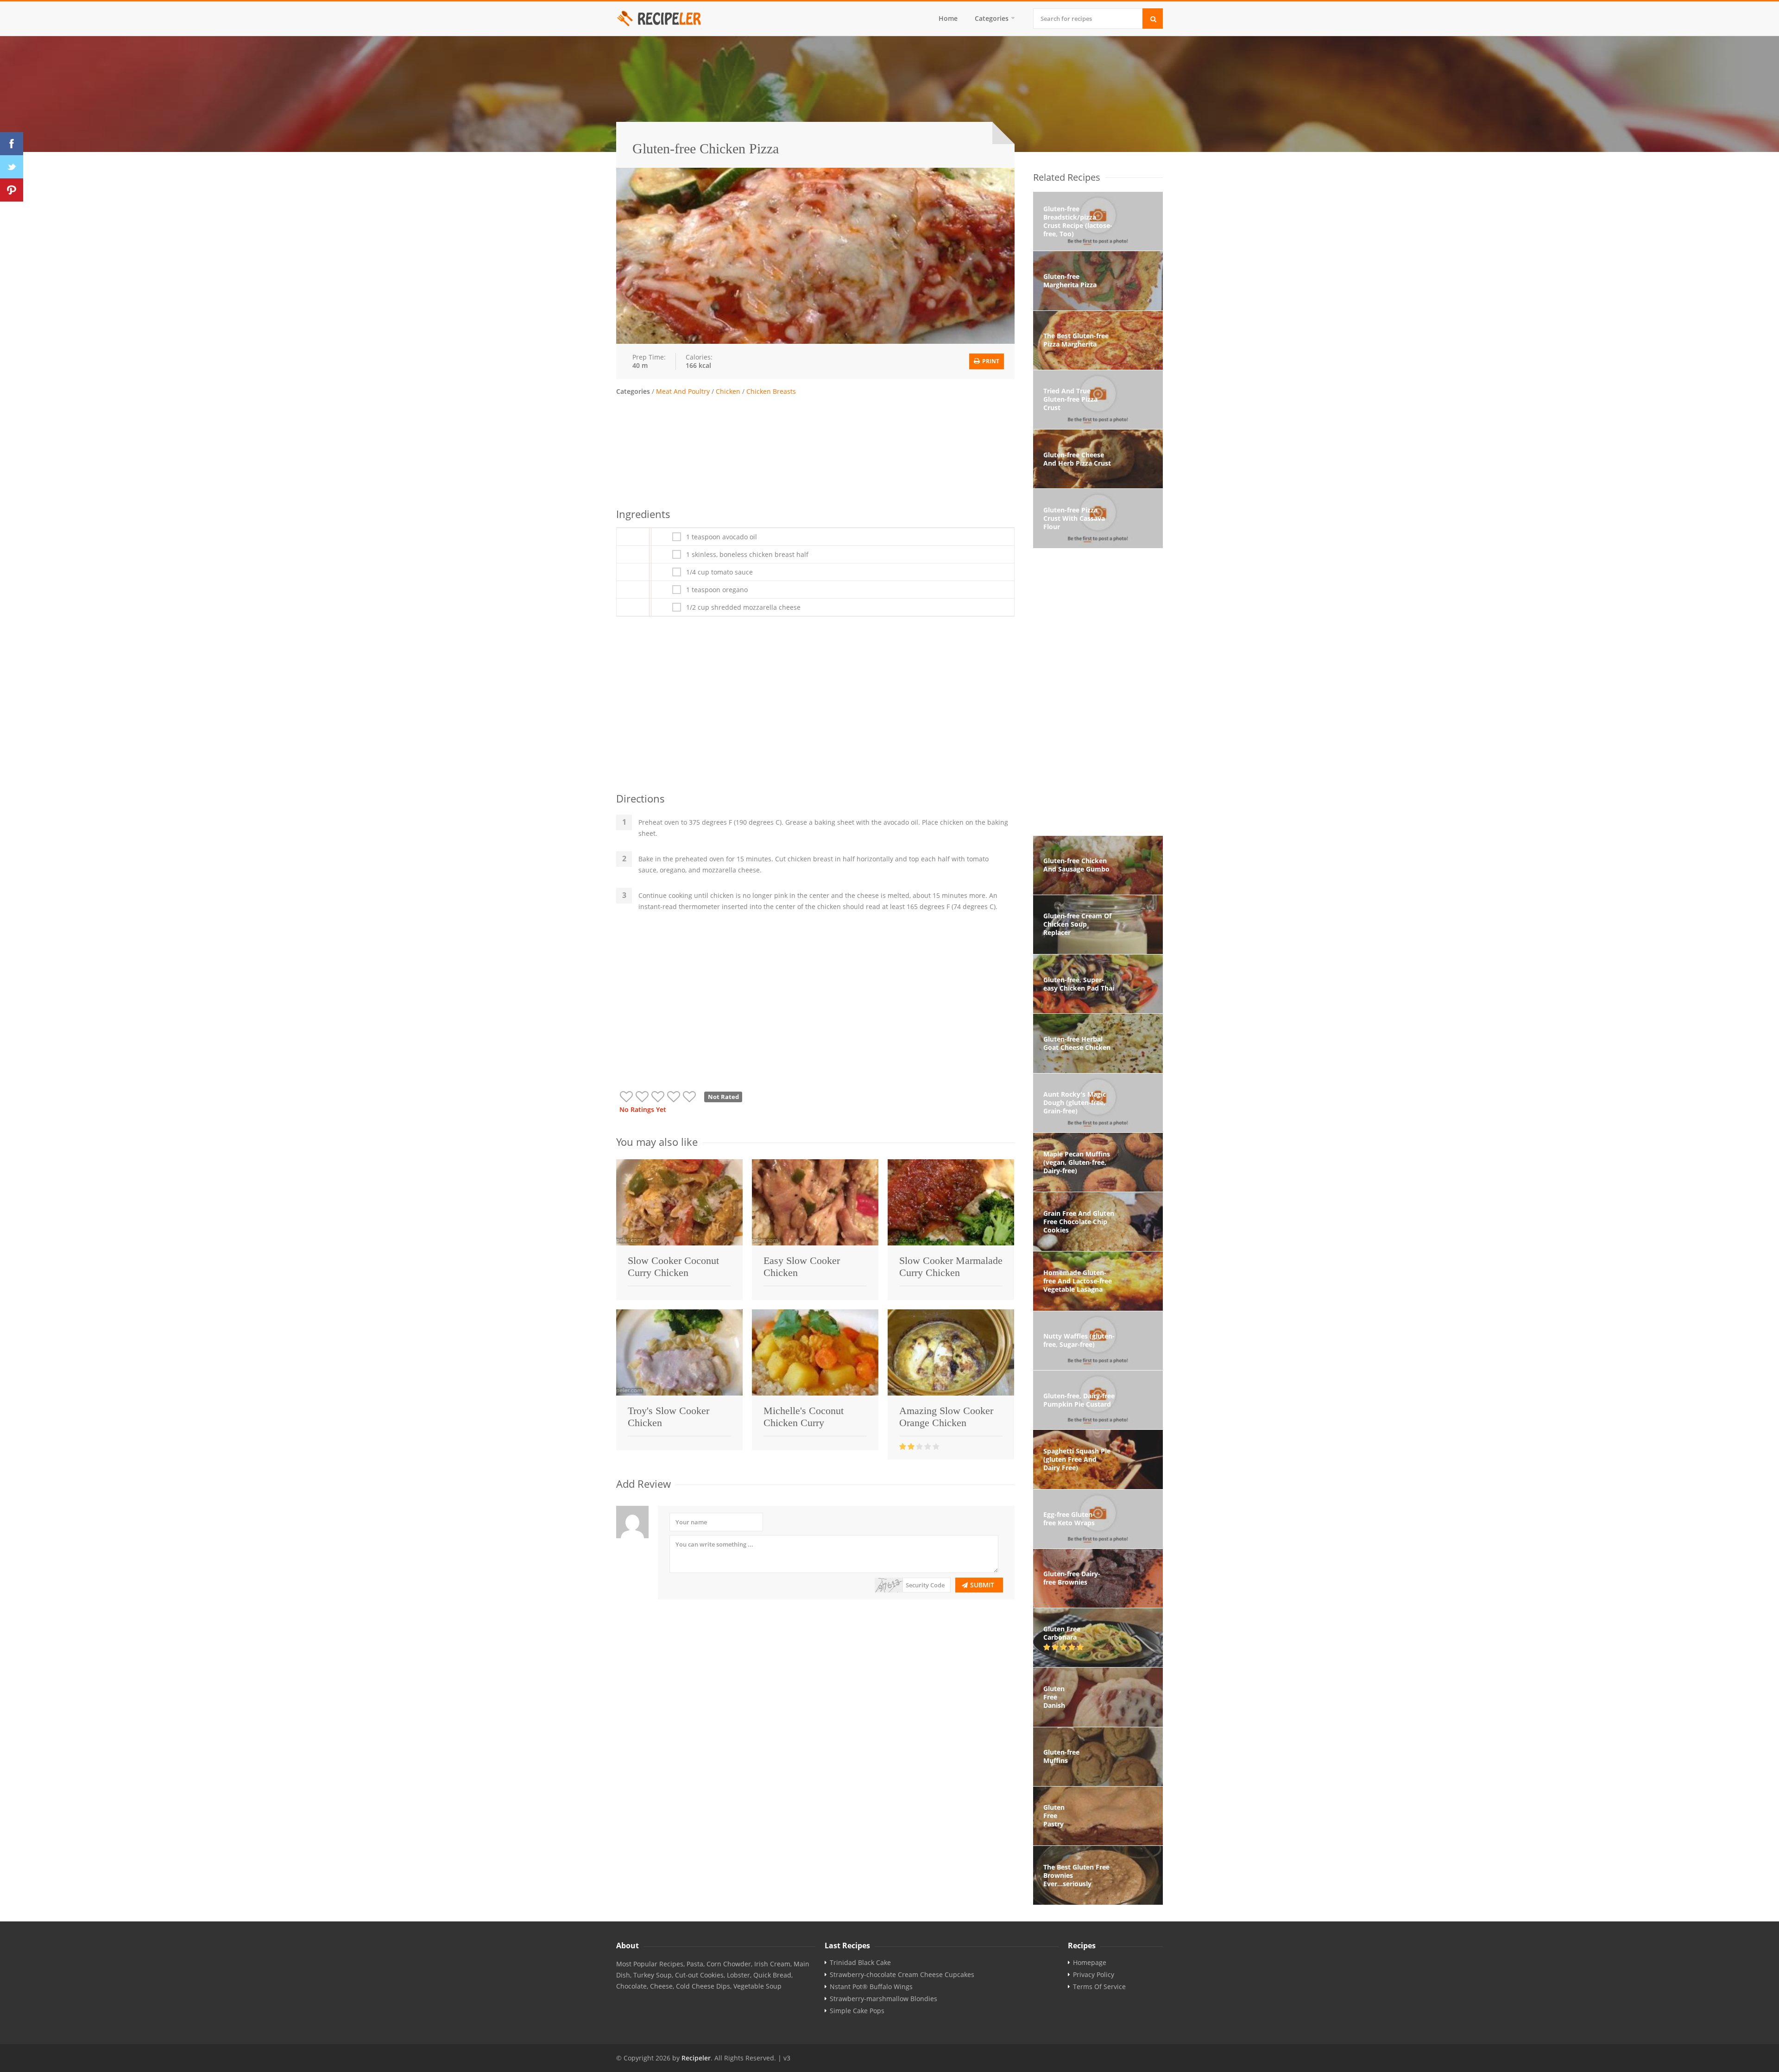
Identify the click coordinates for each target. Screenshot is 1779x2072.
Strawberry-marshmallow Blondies (883, 1999)
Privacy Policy (1094, 1975)
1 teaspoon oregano (717, 590)
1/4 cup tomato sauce (719, 572)
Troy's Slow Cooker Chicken (669, 1417)
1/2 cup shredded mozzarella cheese (743, 607)
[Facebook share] (12, 144)
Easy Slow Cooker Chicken (802, 1267)
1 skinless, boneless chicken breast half (747, 555)
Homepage (1090, 1963)
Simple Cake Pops (857, 2011)
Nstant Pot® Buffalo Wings (871, 1987)
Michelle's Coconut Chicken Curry (804, 1417)
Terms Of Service (1099, 1987)
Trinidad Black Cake (860, 1963)
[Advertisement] (815, 450)
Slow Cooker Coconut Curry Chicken (673, 1267)
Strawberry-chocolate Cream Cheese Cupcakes (902, 1975)
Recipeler (696, 2058)
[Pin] (12, 190)
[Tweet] (12, 167)
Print (990, 361)
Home (948, 18)
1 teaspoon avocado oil (722, 537)
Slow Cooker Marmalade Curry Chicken (951, 1267)
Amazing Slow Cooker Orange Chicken (946, 1417)
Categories (992, 18)
